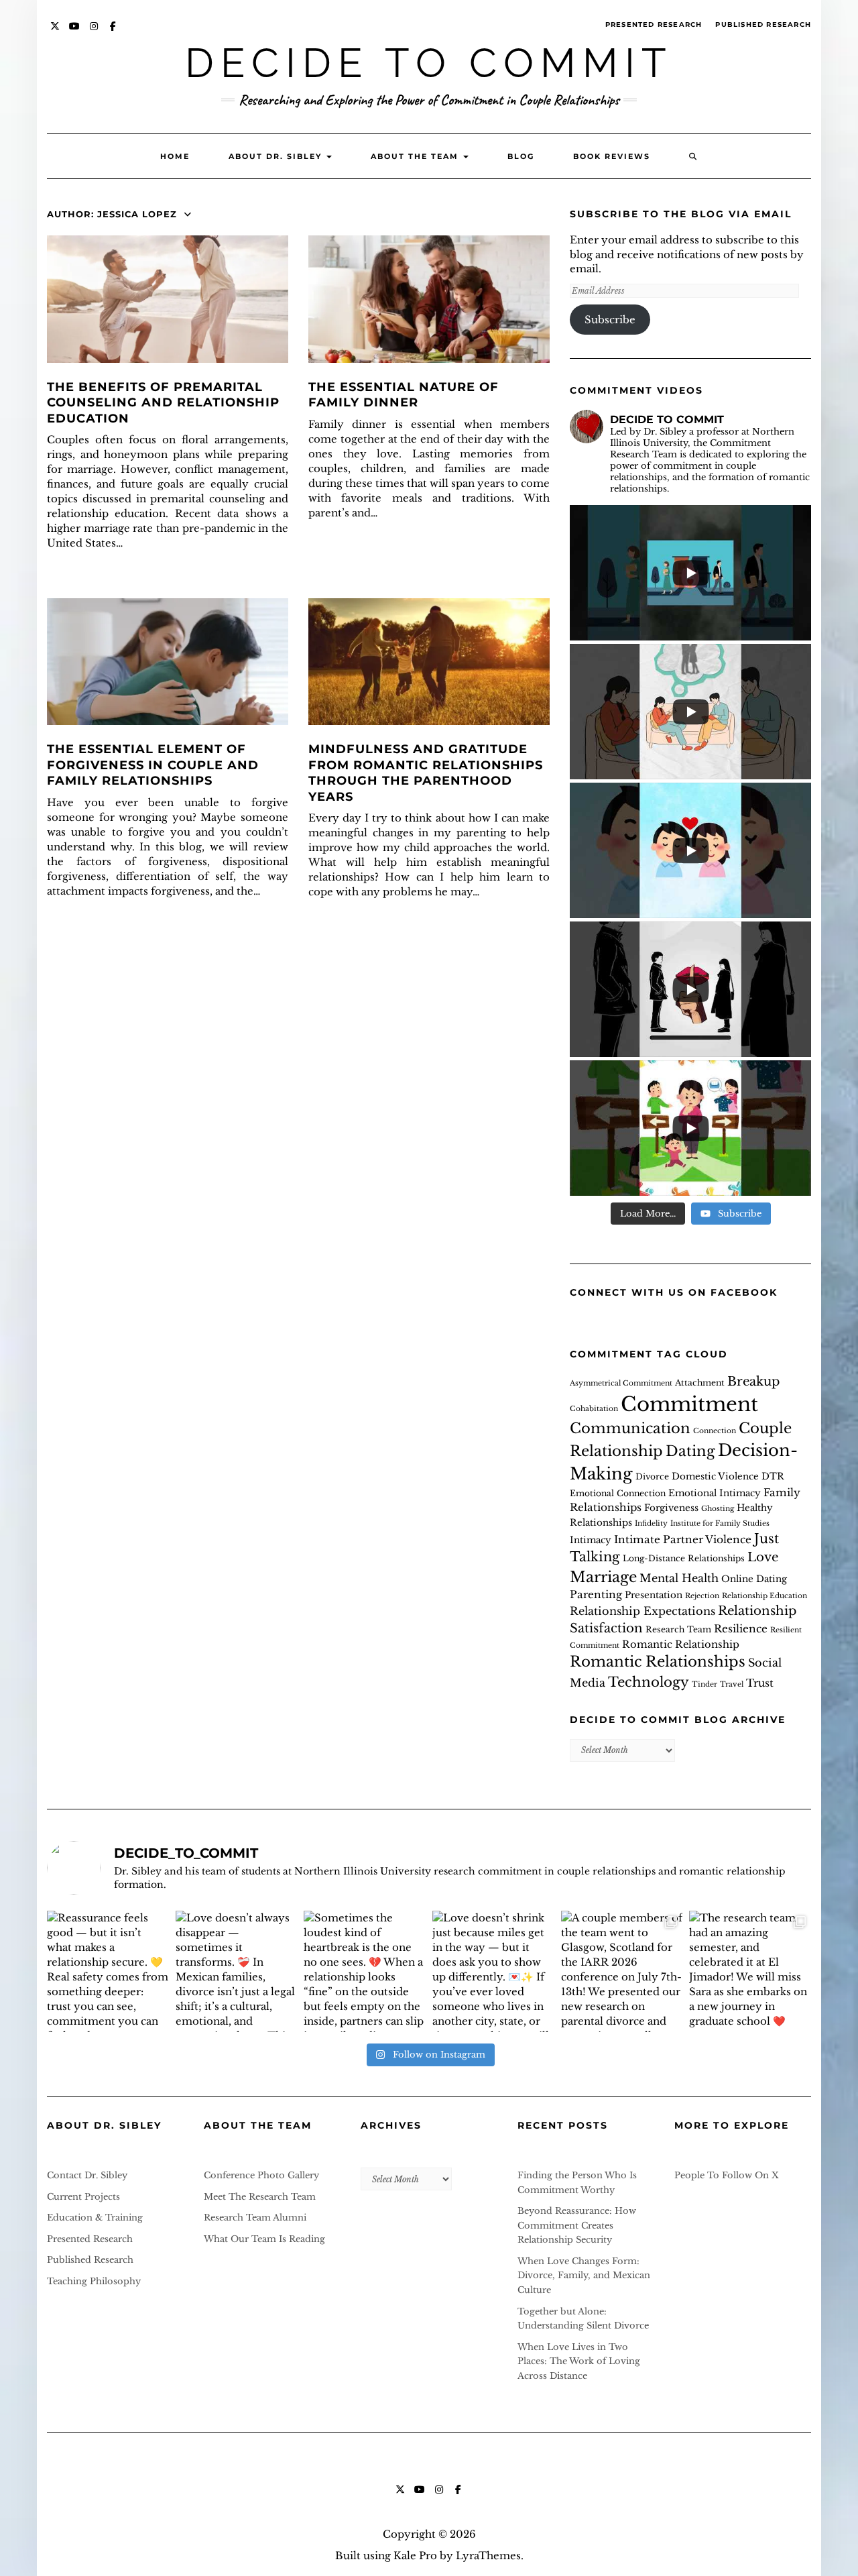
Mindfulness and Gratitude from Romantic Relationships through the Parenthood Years (426, 773)
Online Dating (754, 1579)
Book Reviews (612, 156)
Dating (690, 1451)
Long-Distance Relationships (684, 1558)
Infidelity (651, 1523)
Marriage (603, 1577)
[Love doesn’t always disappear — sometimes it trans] (237, 1972)
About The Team (416, 156)
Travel (732, 1684)
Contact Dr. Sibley (87, 2175)
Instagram (94, 33)
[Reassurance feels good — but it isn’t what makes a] (108, 1972)
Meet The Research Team (260, 2197)
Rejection (702, 1596)
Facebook (114, 33)
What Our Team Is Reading (264, 2239)
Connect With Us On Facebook (674, 1292)
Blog (521, 156)
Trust (760, 1683)
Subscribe (610, 320)
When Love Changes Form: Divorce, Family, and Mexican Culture (584, 2276)
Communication (630, 1429)
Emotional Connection (618, 1493)
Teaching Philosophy (94, 2281)
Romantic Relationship (681, 1644)
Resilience (741, 1629)
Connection (715, 1431)
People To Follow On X (727, 2175)
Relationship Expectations (642, 1611)
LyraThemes (488, 2556)
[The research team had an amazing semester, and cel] (750, 1972)
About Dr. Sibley (277, 156)
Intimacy (591, 1540)
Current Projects (83, 2197)
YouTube (75, 33)
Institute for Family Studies (720, 1523)
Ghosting (718, 1509)
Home (175, 156)
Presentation (654, 1595)
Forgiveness (671, 1508)
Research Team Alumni (255, 2218)
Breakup (753, 1381)
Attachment (700, 1383)
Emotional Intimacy (715, 1493)
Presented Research (654, 24)
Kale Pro (415, 2556)
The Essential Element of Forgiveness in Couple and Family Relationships (153, 765)
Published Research (763, 24)
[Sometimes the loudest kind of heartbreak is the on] (365, 1972)
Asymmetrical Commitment (621, 1383)
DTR (773, 1476)
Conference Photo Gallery (261, 2175)
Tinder (704, 1684)
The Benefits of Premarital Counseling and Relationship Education (163, 403)
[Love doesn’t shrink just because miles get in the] (493, 1972)
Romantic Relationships (658, 1662)
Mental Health (679, 1578)
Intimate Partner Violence (683, 1539)
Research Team (678, 1629)
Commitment (689, 1404)
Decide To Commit (429, 63)
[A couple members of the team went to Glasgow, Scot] (622, 1972)
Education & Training (95, 2218)
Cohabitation (594, 1409)
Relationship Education (764, 1596)
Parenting (596, 1594)
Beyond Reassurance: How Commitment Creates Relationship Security (577, 2225)
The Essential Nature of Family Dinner (404, 395)
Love (763, 1557)
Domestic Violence (715, 1476)
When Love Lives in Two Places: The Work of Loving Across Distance (579, 2361)
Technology (649, 1682)
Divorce (652, 1476)
